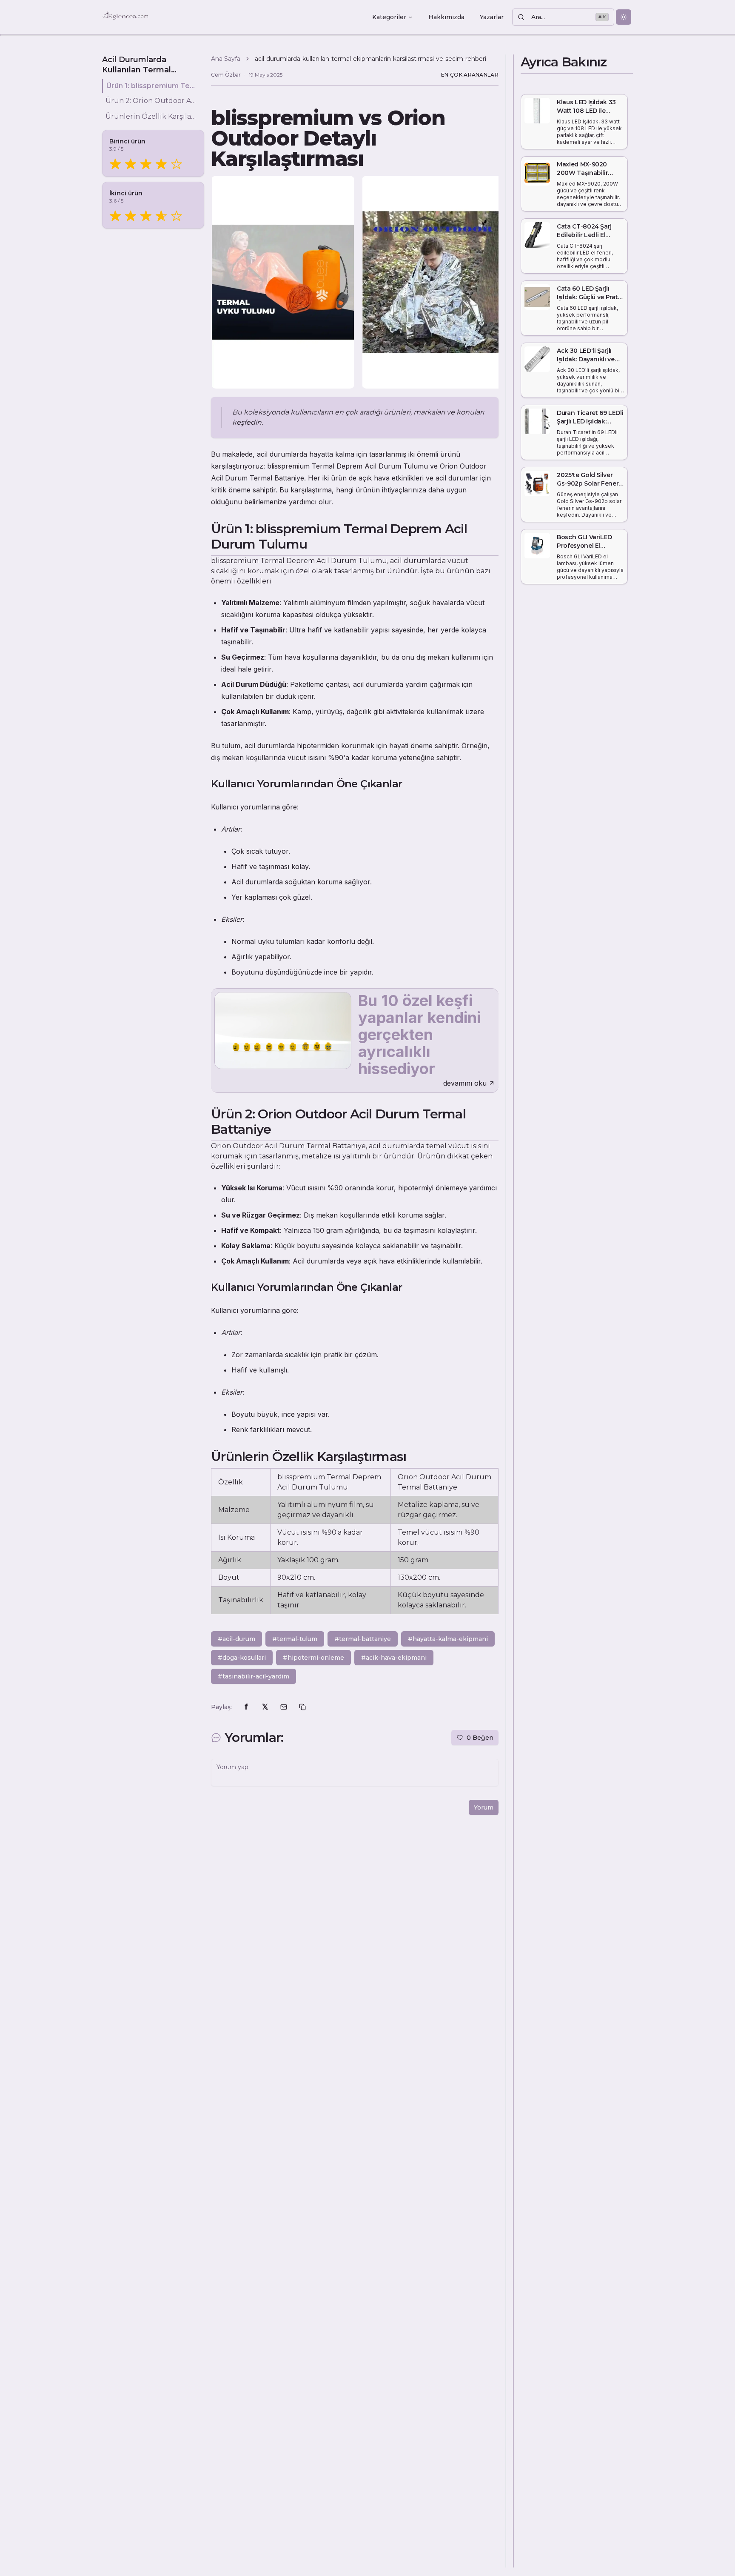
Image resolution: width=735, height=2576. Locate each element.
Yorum (484, 1807)
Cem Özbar (226, 75)
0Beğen (480, 1738)
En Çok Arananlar (470, 75)
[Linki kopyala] (302, 1707)
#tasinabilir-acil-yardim (254, 1676)
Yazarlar (492, 17)
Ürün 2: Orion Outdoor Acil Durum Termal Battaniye (151, 101)
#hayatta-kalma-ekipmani (448, 1639)
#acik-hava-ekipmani (394, 1658)
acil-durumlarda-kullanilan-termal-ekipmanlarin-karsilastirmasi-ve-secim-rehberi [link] (370, 59)
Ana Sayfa (226, 59)
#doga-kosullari (242, 1658)
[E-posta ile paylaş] (284, 1707)
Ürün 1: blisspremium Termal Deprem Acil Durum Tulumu (152, 86)
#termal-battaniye (363, 1639)
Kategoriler (389, 17)
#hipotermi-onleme (313, 1658)
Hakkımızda (446, 17)
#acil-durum (236, 1639)
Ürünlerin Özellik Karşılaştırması (151, 116)
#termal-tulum (295, 1639)
